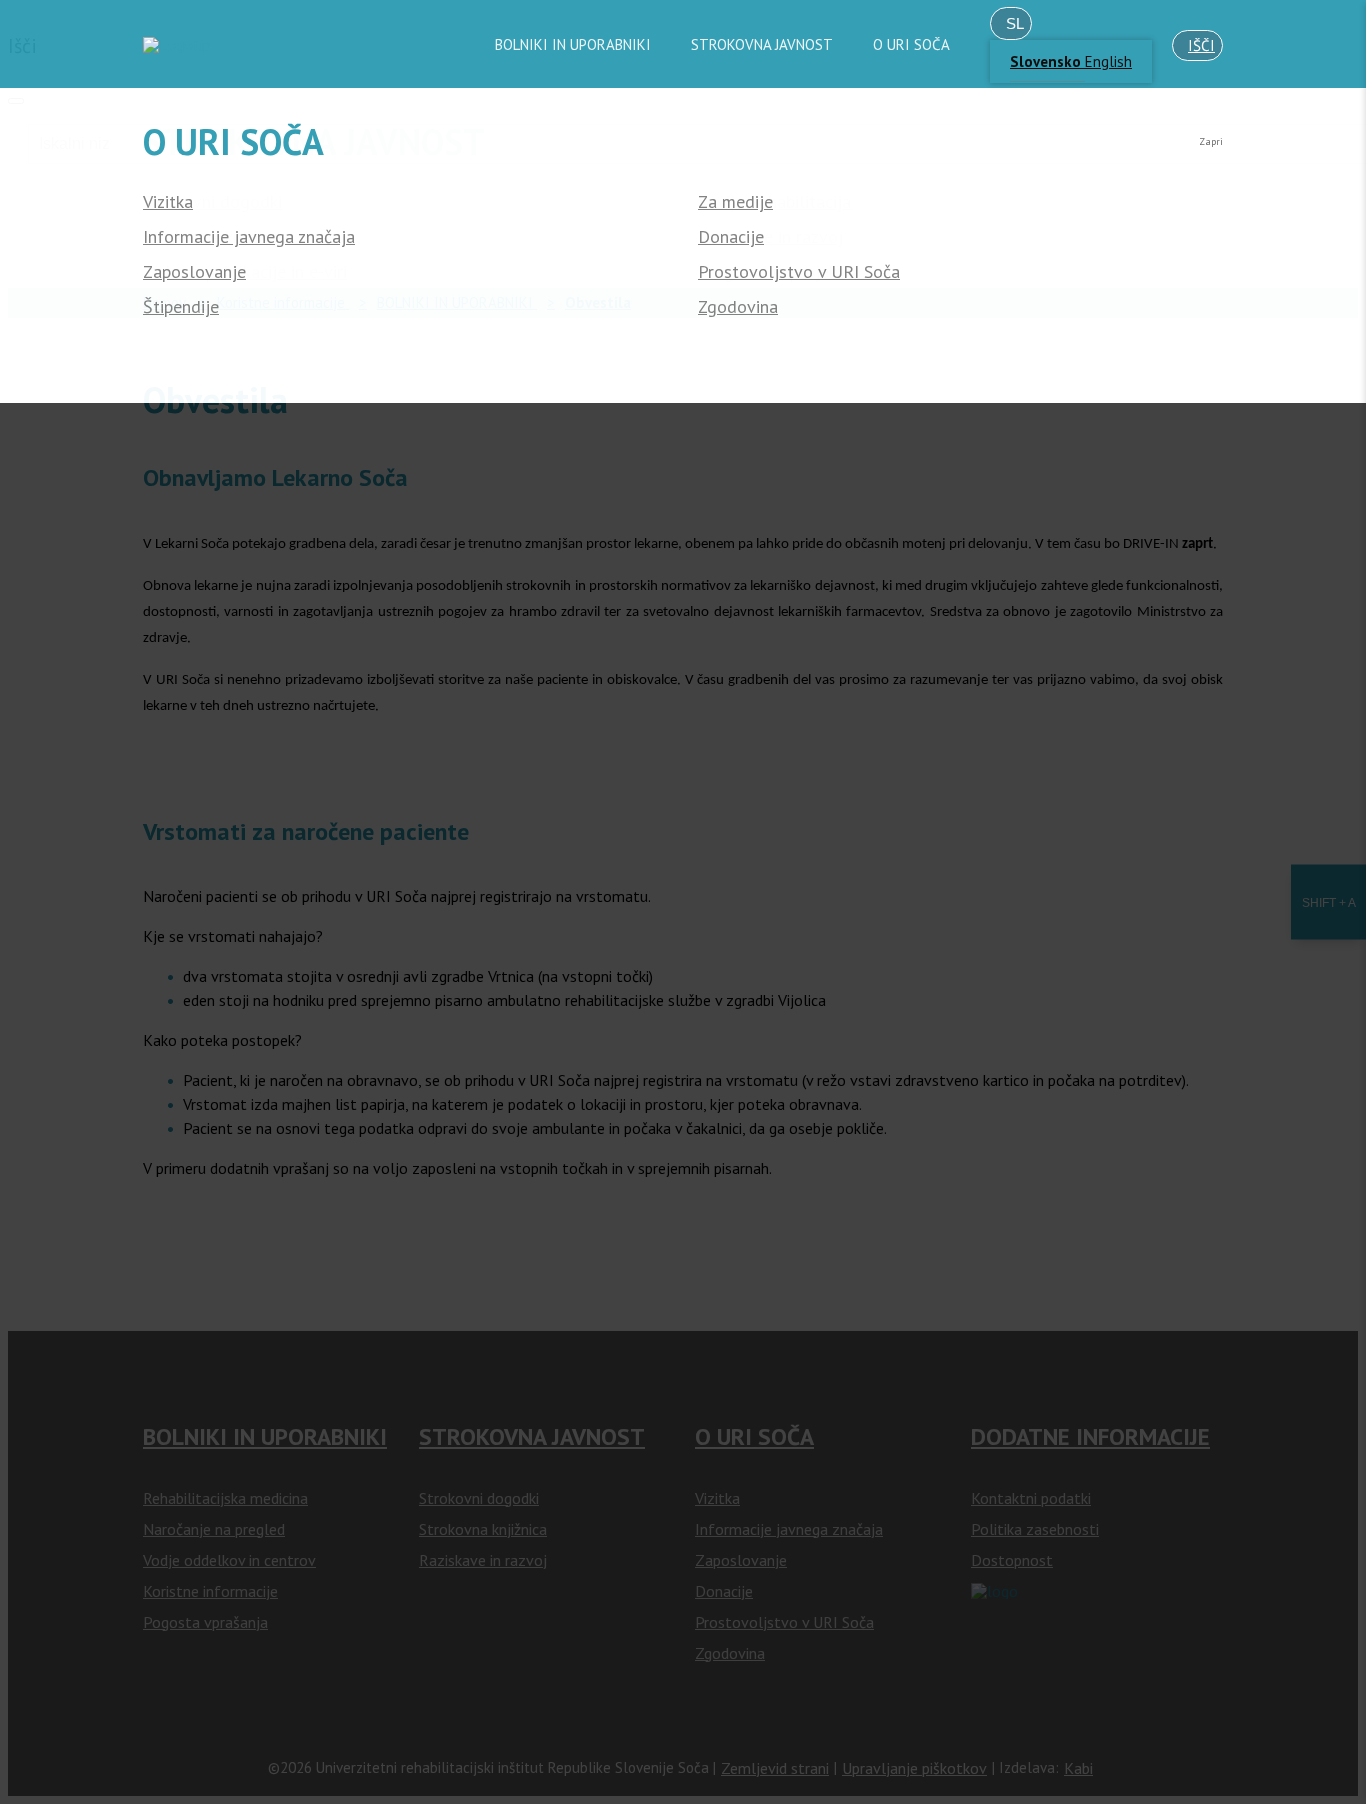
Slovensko (1047, 61)
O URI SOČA (911, 45)
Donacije (731, 237)
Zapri (1211, 142)
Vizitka (168, 202)
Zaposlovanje (194, 272)
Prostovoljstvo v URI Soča (799, 272)
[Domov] (177, 45)
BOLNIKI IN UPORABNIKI (573, 45)
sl (1015, 23)
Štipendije (181, 307)
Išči (1201, 45)
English (1108, 61)
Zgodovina (738, 307)
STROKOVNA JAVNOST (762, 45)
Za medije (735, 202)
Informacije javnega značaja (249, 237)
